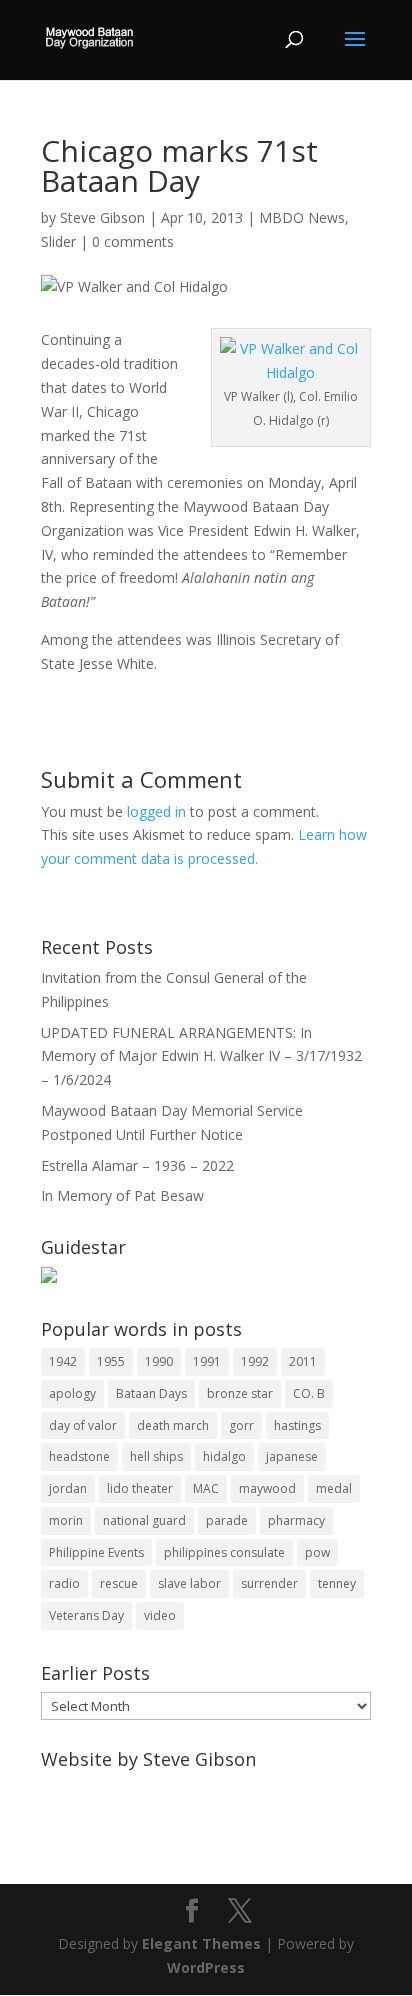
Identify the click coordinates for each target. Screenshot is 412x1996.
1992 (255, 1361)
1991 (207, 1361)
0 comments (133, 241)
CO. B (309, 1393)
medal (334, 1488)
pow (317, 1552)
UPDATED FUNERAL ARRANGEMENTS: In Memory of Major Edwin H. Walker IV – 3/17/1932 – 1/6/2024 (201, 1056)
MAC (206, 1488)
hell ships (156, 1456)
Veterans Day (86, 1615)
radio (64, 1583)
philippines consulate (224, 1552)
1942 (63, 1361)
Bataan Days (151, 1393)
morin (66, 1520)
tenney (337, 1583)
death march (173, 1425)
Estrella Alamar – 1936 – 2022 (137, 1165)
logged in (156, 811)
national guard (144, 1520)
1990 (159, 1361)
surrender (269, 1583)
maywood (267, 1488)
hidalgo (224, 1456)
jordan (68, 1488)
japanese (292, 1456)
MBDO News (302, 217)
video (160, 1615)
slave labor (189, 1583)
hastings (297, 1425)
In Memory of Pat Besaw (122, 1195)
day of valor (83, 1425)
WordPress (206, 1967)
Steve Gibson (102, 217)
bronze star (240, 1393)
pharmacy (296, 1520)
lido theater (140, 1488)
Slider (58, 241)
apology (72, 1393)
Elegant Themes (201, 1943)
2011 (303, 1361)
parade (227, 1520)
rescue (119, 1583)
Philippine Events (96, 1552)
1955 (111, 1361)
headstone (79, 1456)
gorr (241, 1425)
